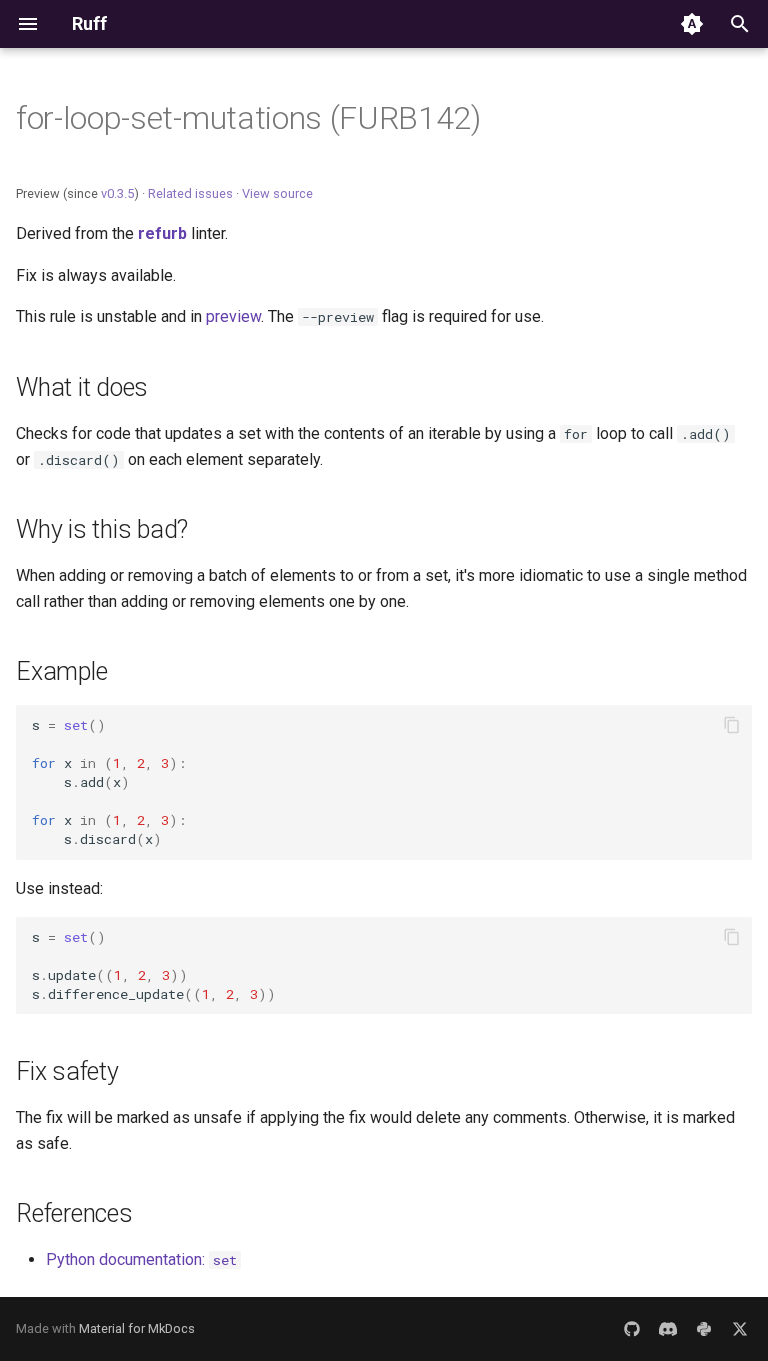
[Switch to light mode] (692, 24)
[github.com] (632, 1329)
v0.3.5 (117, 193)
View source (277, 193)
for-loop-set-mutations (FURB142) (248, 118)
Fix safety (67, 1071)
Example (61, 671)
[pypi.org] (704, 1329)
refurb (162, 233)
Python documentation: (141, 1259)
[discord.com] (668, 1329)
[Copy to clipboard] (732, 725)
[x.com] (740, 1329)
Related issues (190, 193)
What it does (82, 387)
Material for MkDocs (137, 1328)
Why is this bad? (102, 529)
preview (233, 316)
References (74, 1213)
